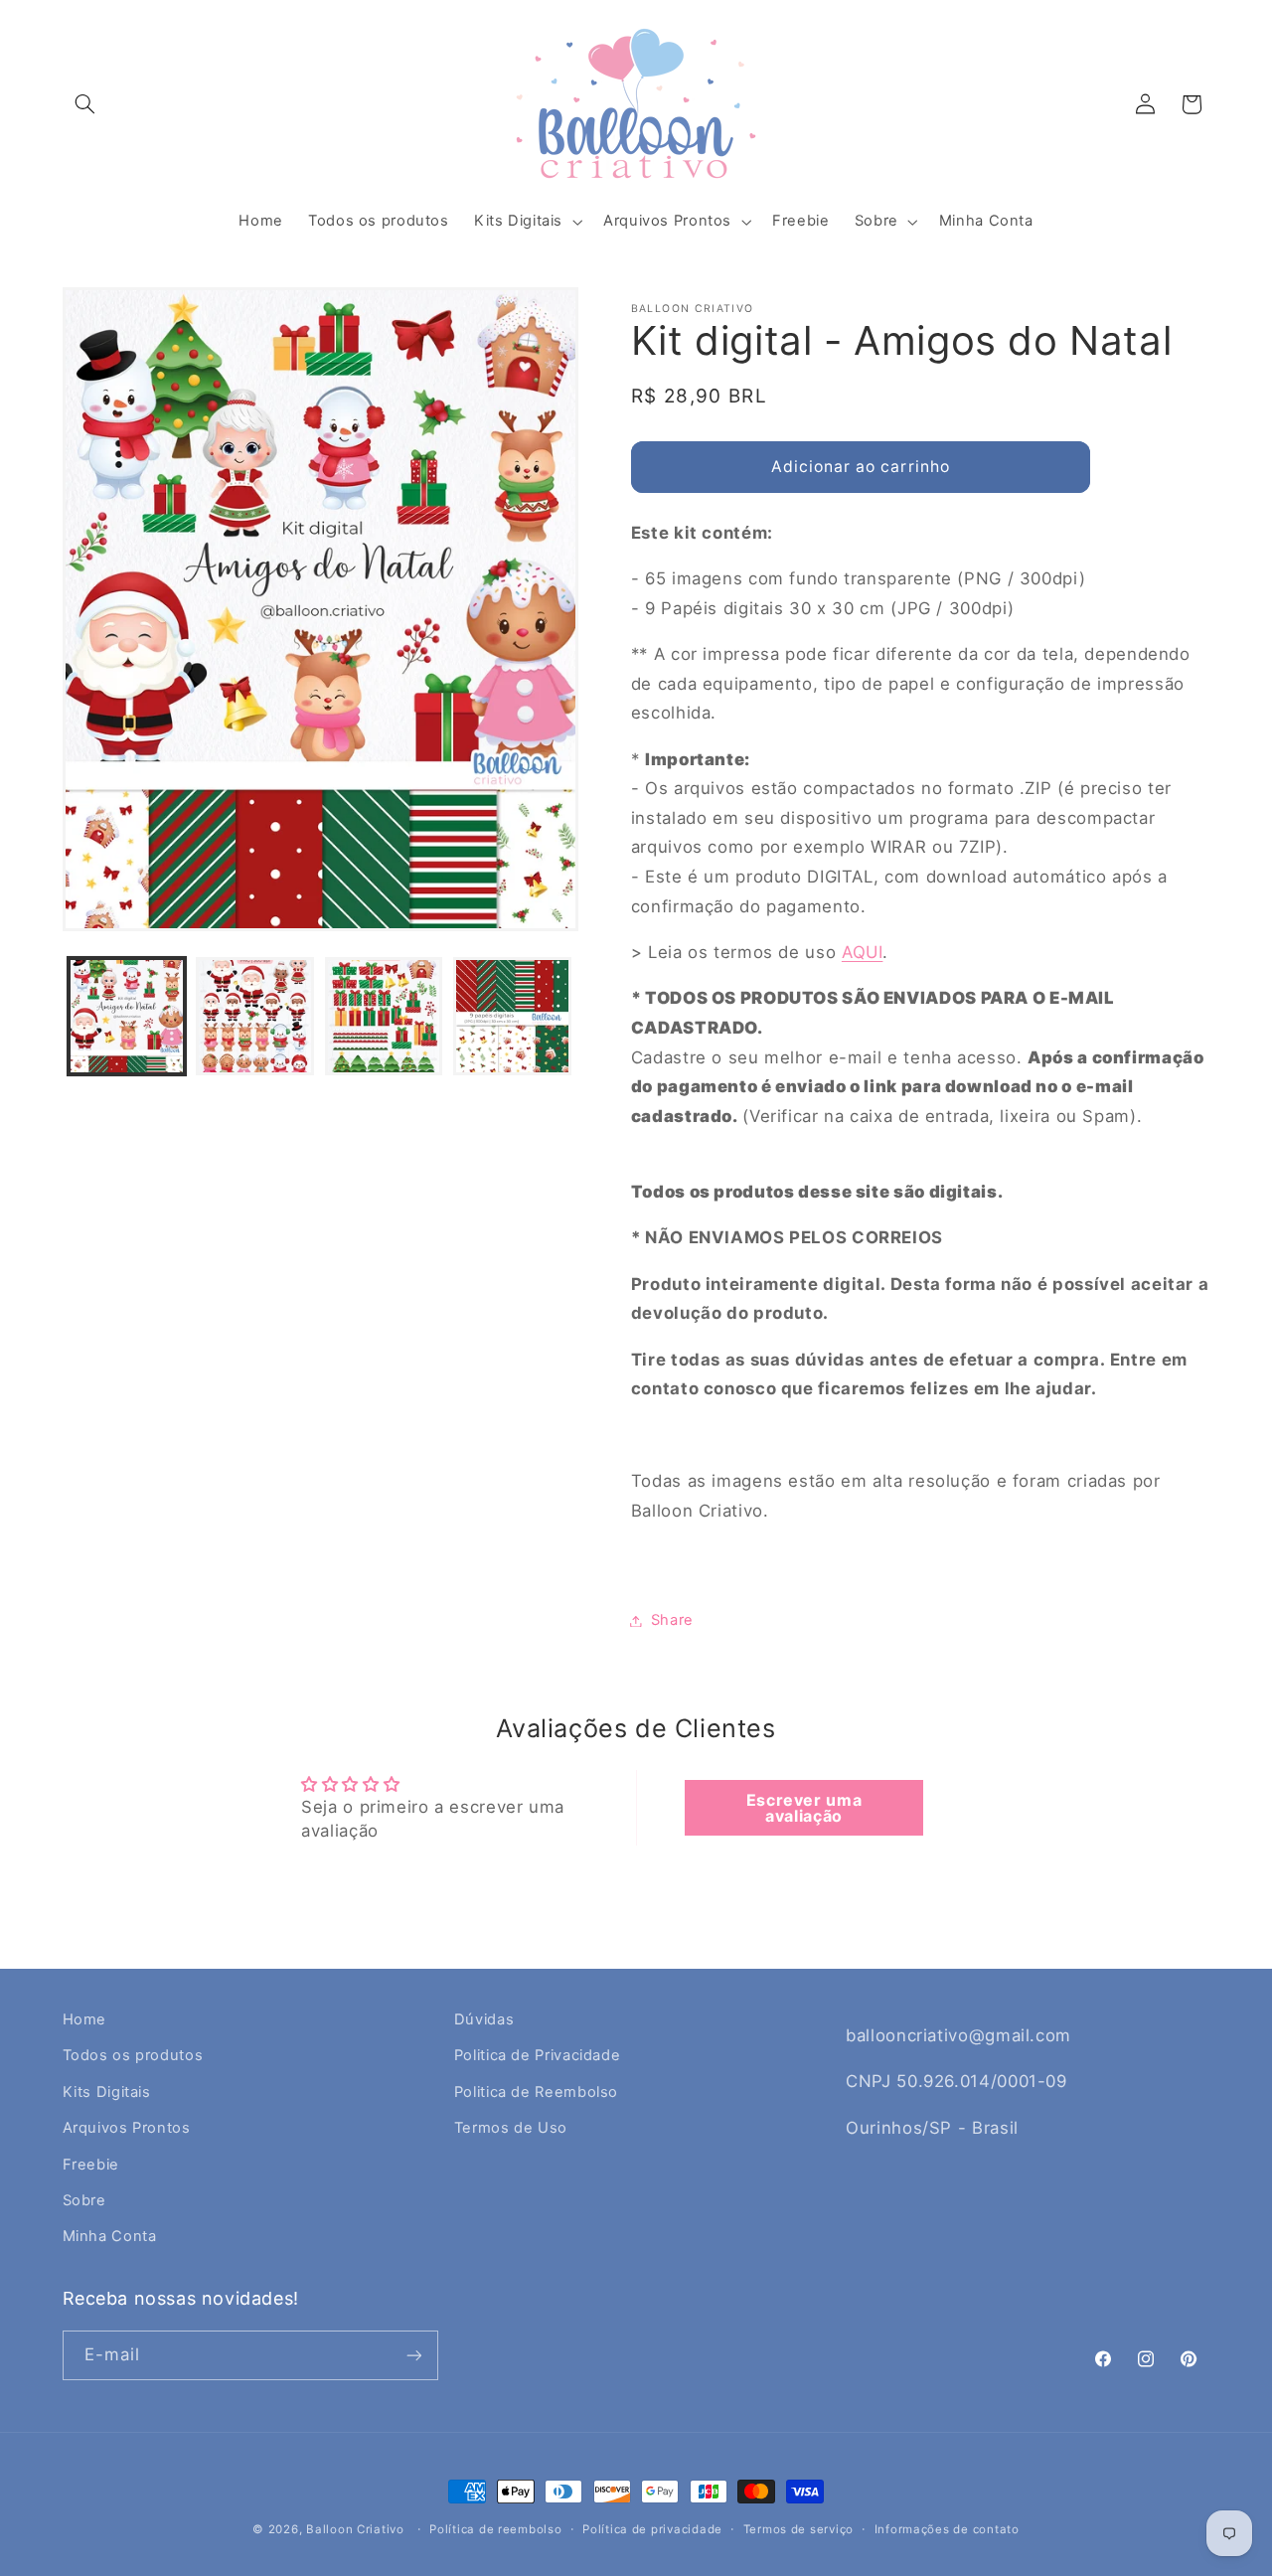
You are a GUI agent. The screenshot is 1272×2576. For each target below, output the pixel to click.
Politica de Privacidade (538, 2055)
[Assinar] (413, 2355)
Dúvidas (484, 2019)
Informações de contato (947, 2529)
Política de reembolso (495, 2529)
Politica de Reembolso (536, 2092)
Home (85, 2019)
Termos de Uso (511, 2128)
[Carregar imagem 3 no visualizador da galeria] (384, 1016)
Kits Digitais (107, 2092)
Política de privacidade (652, 2529)
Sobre (84, 2200)
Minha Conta (110, 2236)
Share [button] (672, 1620)
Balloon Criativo (355, 2529)
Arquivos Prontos (127, 2128)
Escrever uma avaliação (804, 1808)
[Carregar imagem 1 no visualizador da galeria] (127, 1016)
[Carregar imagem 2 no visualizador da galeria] (255, 1016)
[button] (85, 104)
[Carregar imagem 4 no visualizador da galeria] (512, 1016)
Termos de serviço (799, 2529)
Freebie (91, 2165)
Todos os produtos (133, 2055)
